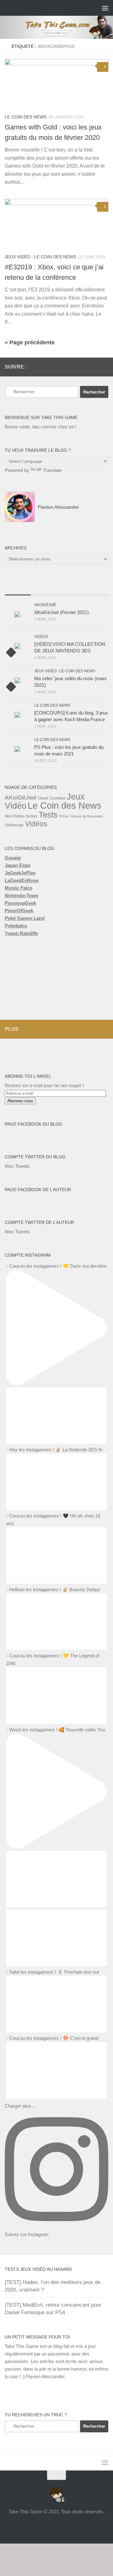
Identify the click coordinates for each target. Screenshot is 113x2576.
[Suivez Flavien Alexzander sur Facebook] (54, 367)
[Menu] (105, 8)
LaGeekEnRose (22, 880)
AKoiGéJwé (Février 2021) (62, 612)
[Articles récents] (18, 589)
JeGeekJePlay (20, 873)
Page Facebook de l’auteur (38, 1190)
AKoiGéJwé (45, 605)
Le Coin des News (26, 117)
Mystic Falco (19, 888)
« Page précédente (30, 342)
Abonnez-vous (20, 1101)
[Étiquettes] (96, 589)
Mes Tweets (17, 1166)
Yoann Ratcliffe (21, 933)
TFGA (63, 816)
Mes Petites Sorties (21, 816)
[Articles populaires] (44, 589)
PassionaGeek (20, 903)
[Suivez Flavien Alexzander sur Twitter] (64, 367)
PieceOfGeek (19, 911)
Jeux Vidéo (18, 257)
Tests (48, 815)
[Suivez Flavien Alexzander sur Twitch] (74, 367)
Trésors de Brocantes (86, 816)
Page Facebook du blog (34, 1124)
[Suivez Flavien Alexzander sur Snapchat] (94, 367)
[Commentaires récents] (70, 589)
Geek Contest (52, 798)
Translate (52, 470)
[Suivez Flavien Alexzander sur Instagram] (105, 367)
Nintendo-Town (22, 895)
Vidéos (41, 637)
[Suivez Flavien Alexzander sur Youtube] (84, 367)
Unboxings (14, 825)
